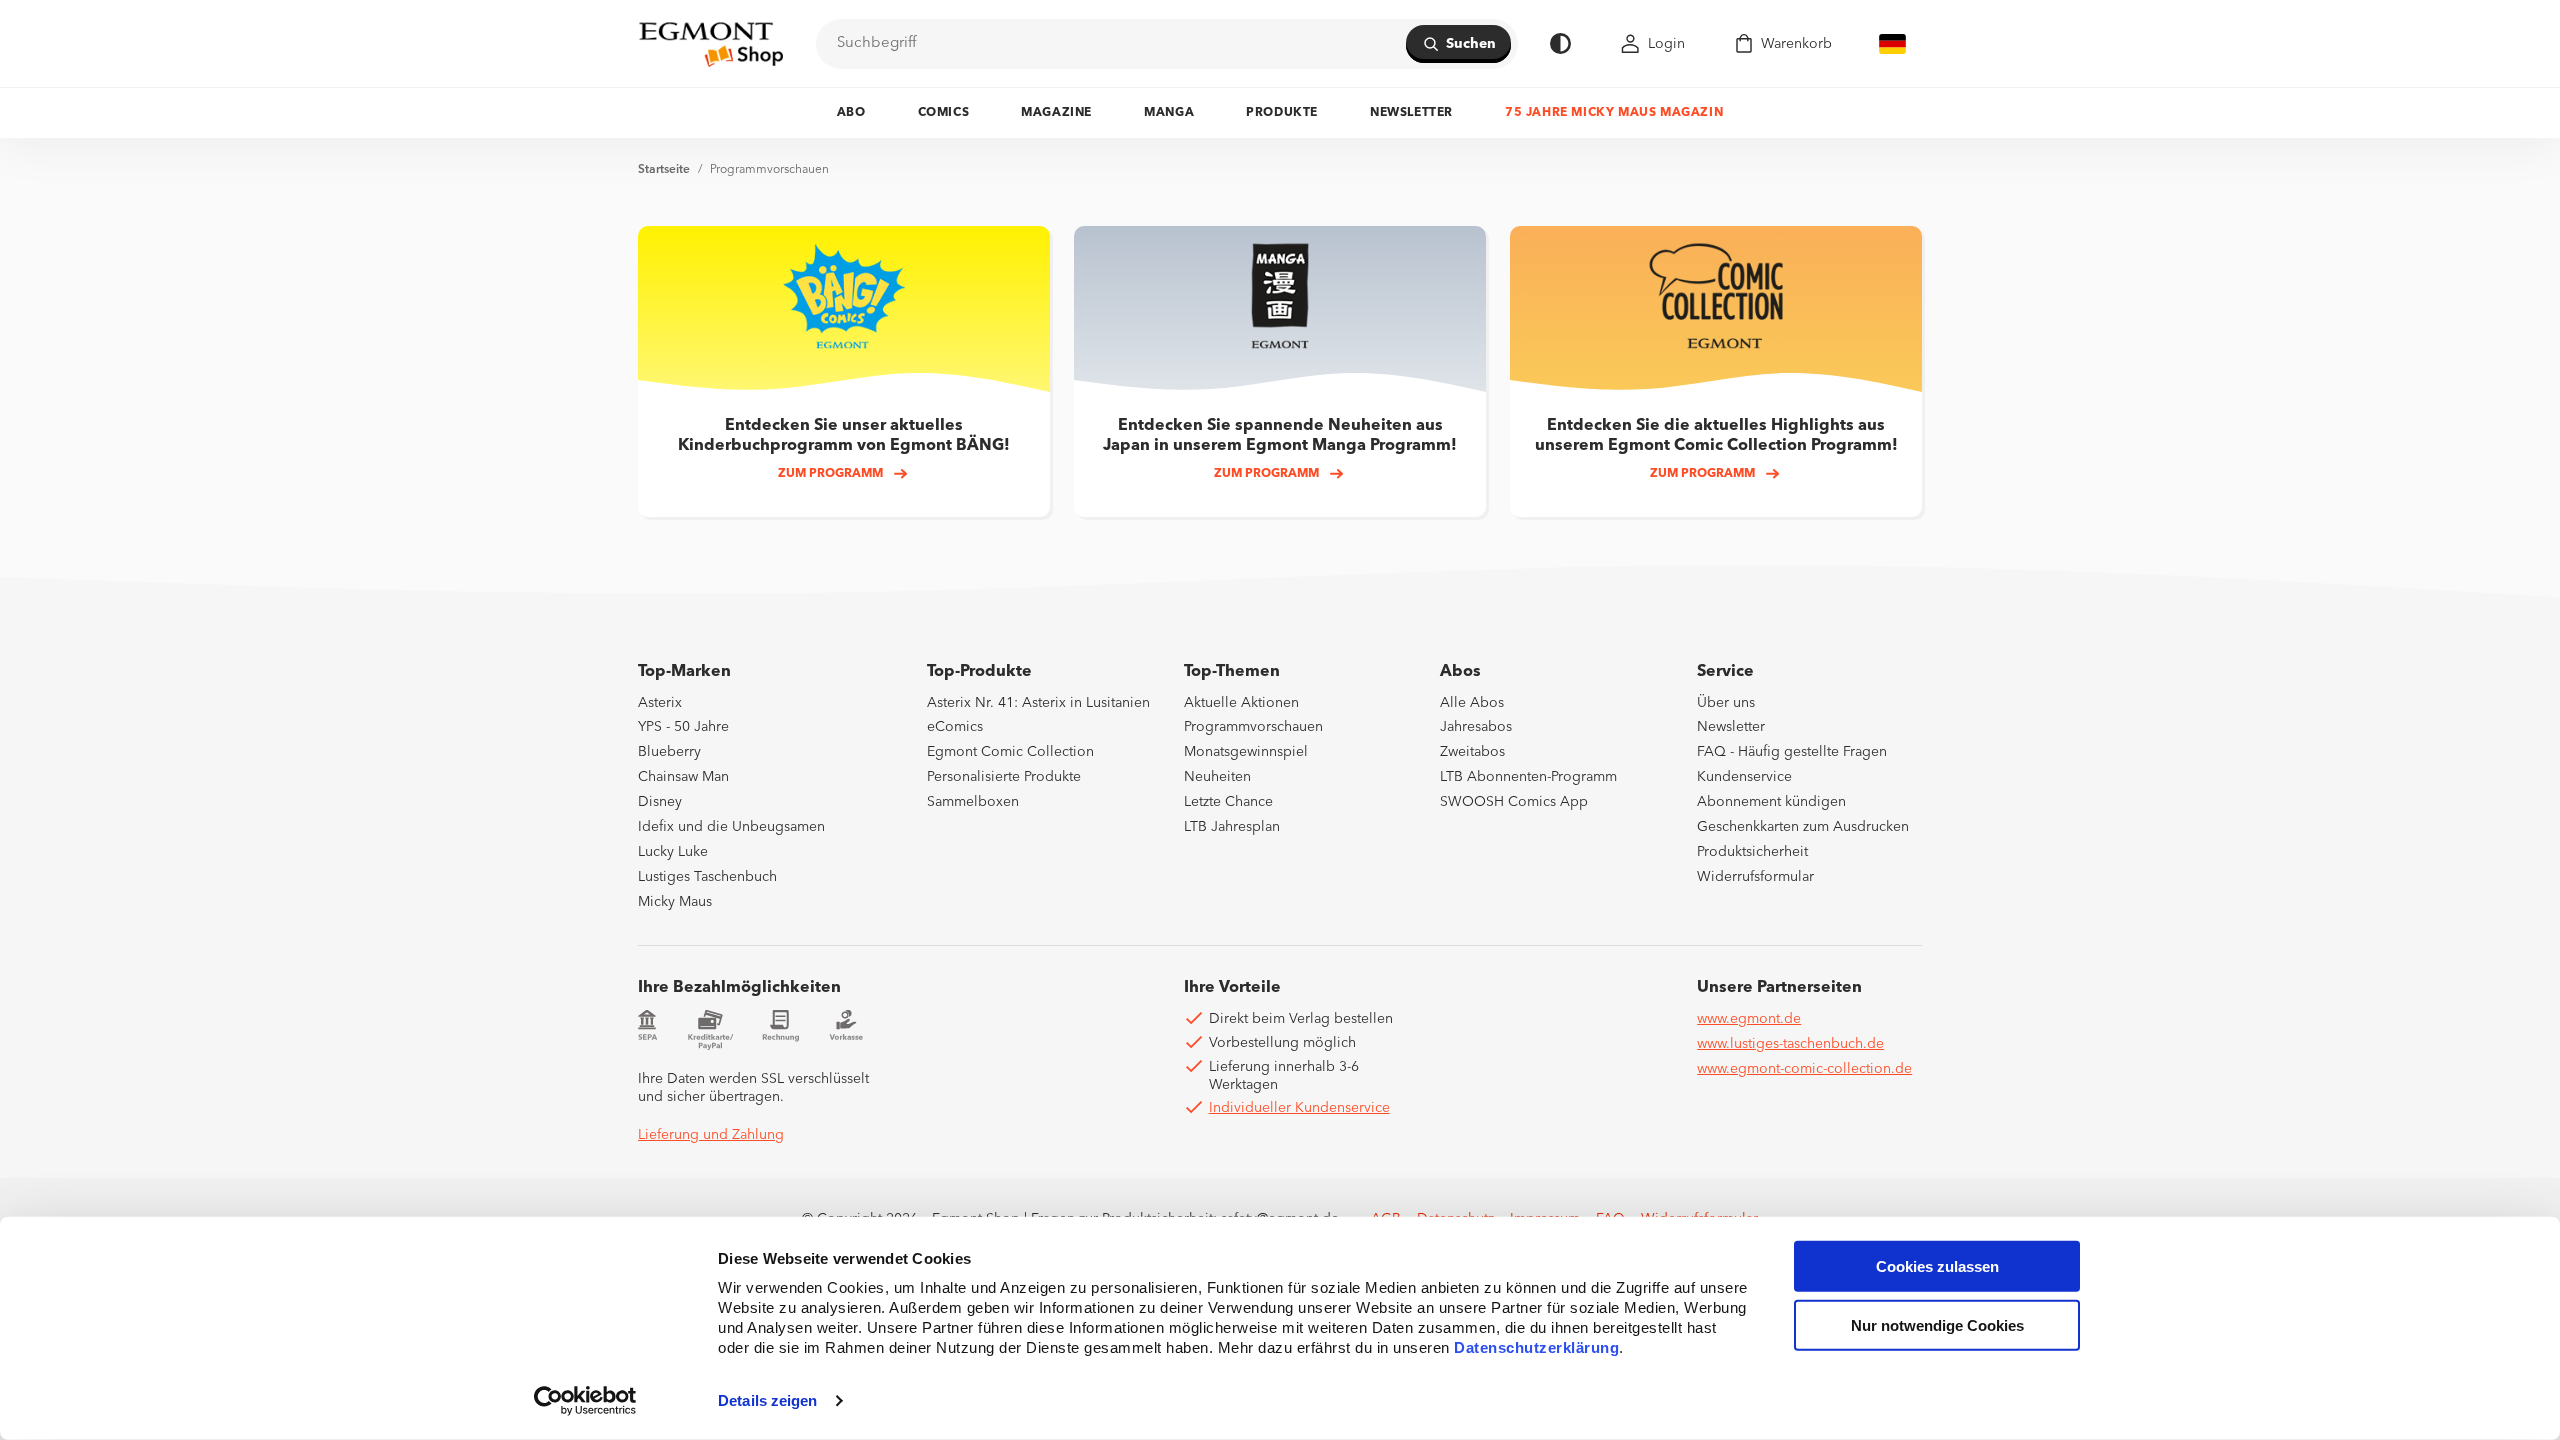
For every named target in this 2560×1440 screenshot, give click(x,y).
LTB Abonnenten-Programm (1528, 777)
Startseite (664, 170)
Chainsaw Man (683, 777)
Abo (851, 113)
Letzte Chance (1228, 802)
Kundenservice (1744, 777)
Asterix (660, 703)
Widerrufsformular (1755, 877)
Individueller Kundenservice (1299, 1108)
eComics (955, 727)
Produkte (1282, 113)
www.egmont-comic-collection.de (1804, 1069)
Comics (944, 113)
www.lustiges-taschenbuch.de (1790, 1044)
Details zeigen (767, 1400)
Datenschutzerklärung (1536, 1347)
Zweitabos (1472, 752)
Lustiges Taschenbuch (707, 877)
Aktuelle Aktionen (1241, 703)
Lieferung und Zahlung (711, 1135)
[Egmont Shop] (711, 44)
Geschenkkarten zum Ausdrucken (1803, 827)
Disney (660, 802)
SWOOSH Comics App (1514, 802)
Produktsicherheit (1752, 852)
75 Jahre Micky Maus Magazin (1614, 113)
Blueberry (669, 752)
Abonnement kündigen (1771, 802)
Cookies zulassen (1937, 1266)
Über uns (1726, 703)
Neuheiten (1217, 777)
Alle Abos (1472, 703)
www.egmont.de (1749, 1019)
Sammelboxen (973, 802)
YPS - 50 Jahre (683, 727)
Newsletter (1411, 113)
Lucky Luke (673, 852)
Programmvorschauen (769, 170)
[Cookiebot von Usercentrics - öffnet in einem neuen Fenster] (585, 1401)
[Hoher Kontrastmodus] (1560, 43)
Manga (1169, 113)
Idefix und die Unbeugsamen (731, 827)
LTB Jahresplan (1232, 827)
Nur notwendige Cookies (1937, 1325)
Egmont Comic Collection (1010, 752)
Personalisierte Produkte (1004, 777)
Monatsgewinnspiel (1246, 752)
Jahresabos (1476, 727)
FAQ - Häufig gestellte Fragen (1792, 752)
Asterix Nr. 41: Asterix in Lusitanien (1038, 703)
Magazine (1056, 113)
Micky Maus (675, 902)
